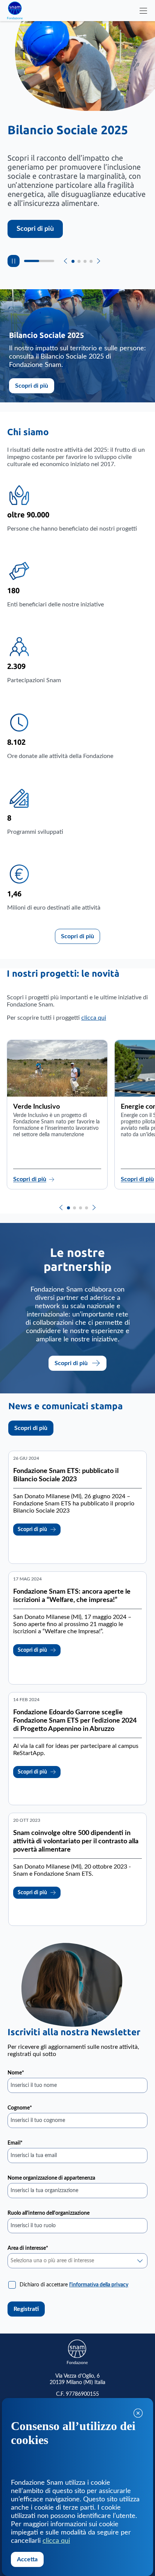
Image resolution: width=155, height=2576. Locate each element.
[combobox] (77, 2261)
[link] (99, 2285)
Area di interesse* (28, 2248)
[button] (61, 1207)
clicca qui (94, 1018)
